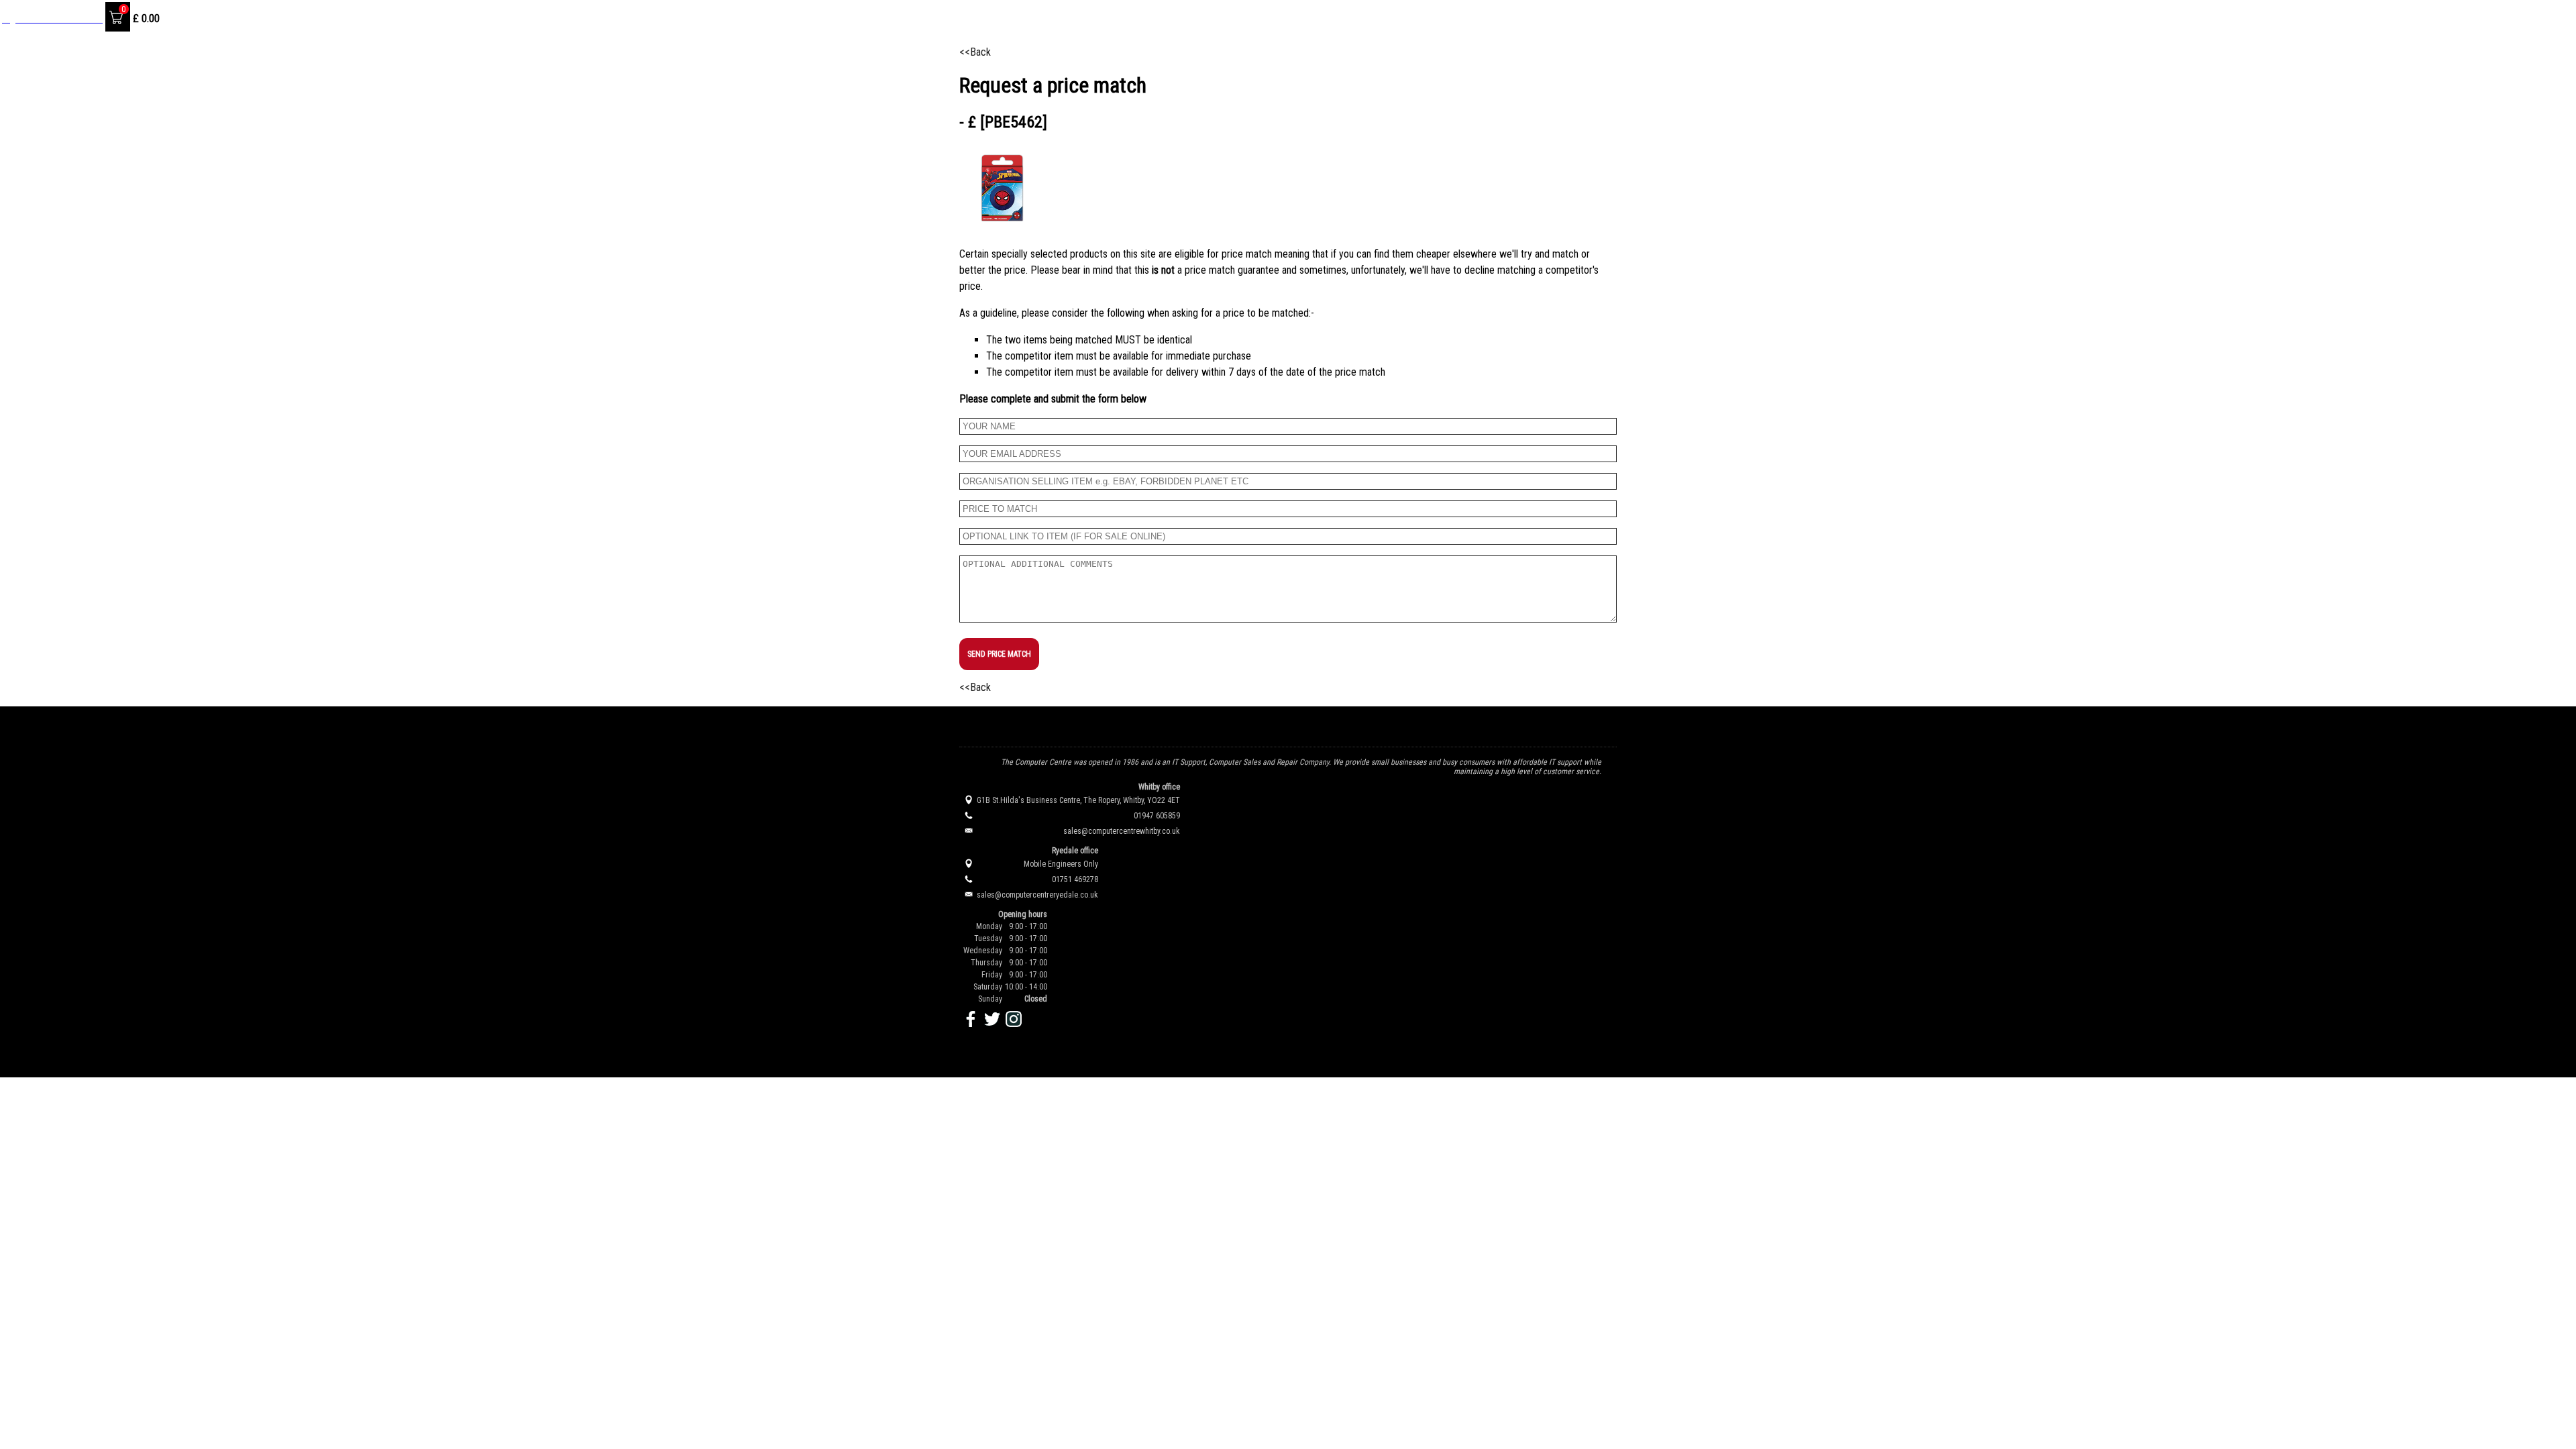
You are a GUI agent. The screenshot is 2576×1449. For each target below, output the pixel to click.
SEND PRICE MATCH (999, 654)
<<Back (975, 52)
